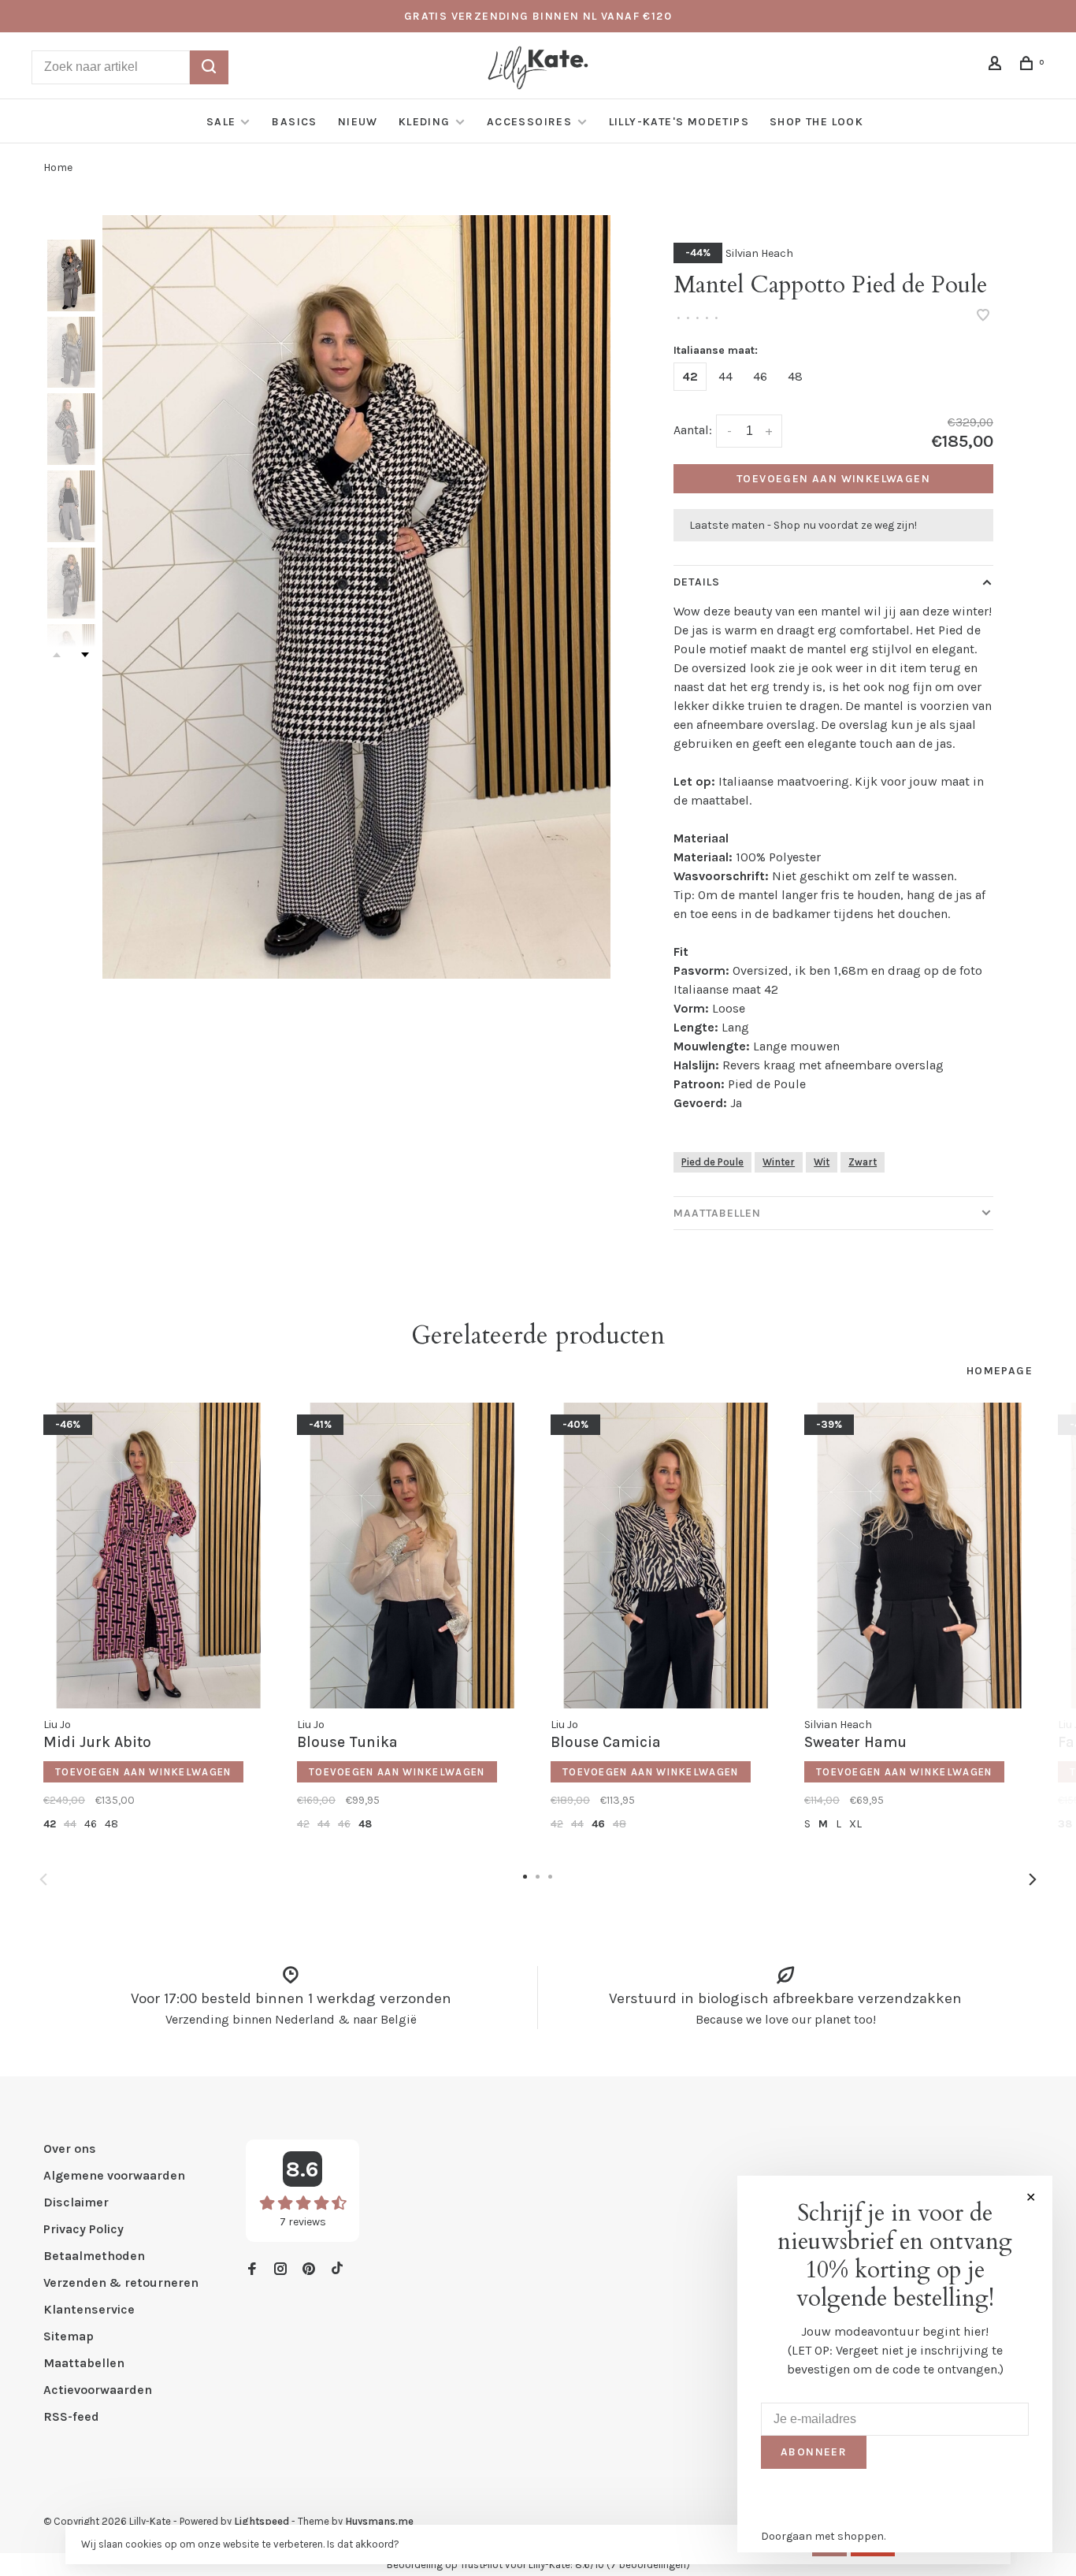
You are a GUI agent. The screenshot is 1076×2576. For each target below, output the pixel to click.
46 (760, 376)
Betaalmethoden (94, 2256)
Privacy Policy (83, 2229)
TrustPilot (481, 2565)
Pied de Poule (712, 1162)
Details (697, 582)
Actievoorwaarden (98, 2390)
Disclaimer (76, 2202)
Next (85, 655)
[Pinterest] (309, 2270)
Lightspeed (262, 2521)
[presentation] (71, 275)
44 (725, 376)
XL (855, 1824)
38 (1065, 1824)
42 (690, 376)
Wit (822, 1162)
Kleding (425, 122)
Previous (43, 1879)
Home (58, 167)
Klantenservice (89, 2309)
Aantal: (693, 430)
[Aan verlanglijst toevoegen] (983, 316)
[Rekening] (997, 66)
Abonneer (814, 2452)
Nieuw (358, 122)
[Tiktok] (337, 2270)
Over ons (70, 2149)
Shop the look (816, 122)
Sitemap (69, 2336)
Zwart (863, 1162)
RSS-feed (71, 2416)
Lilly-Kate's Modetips (679, 122)
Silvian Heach (759, 253)
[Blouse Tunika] (412, 1556)
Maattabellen (717, 1213)
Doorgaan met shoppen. (823, 2536)
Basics (294, 122)
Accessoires (531, 122)
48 (795, 376)
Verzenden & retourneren (121, 2282)
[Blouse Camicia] (666, 1556)
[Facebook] (252, 2270)
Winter (779, 1162)
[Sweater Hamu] (919, 1556)
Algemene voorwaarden (114, 2175)
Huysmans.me (379, 2521)
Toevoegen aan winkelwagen (833, 479)
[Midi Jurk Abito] (158, 1556)
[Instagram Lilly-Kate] (280, 2270)
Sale (221, 122)
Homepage (1000, 1371)
